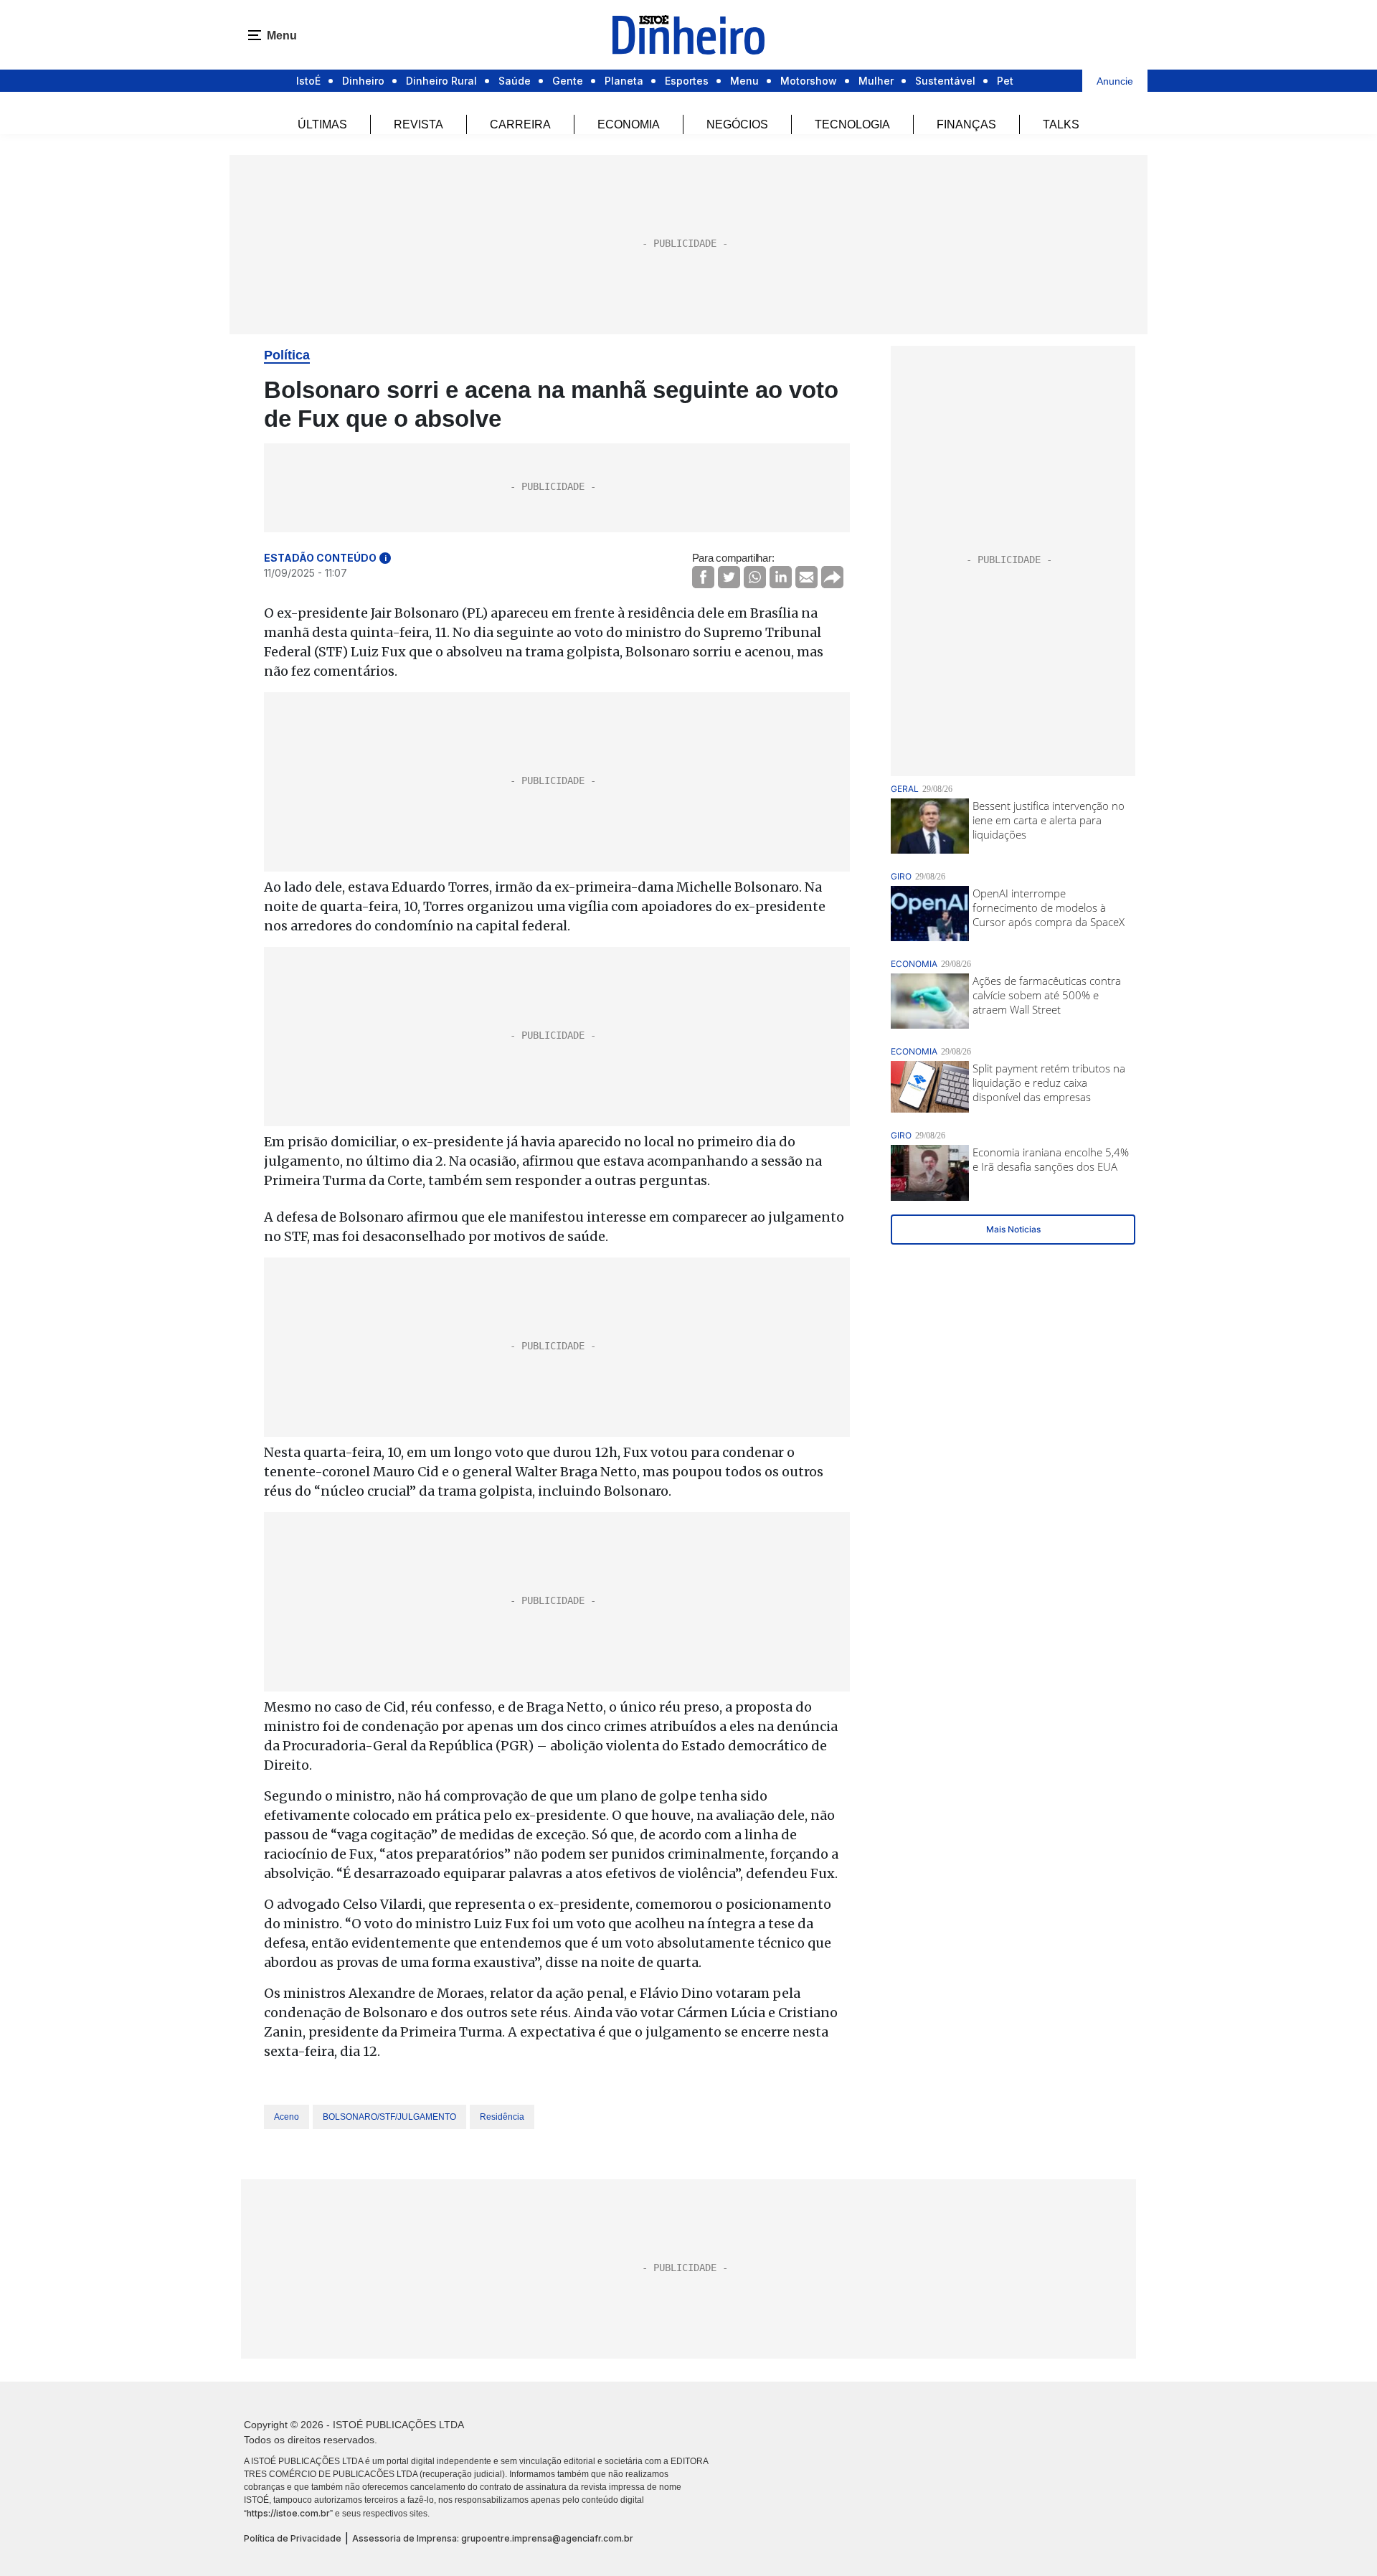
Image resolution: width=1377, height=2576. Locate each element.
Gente (568, 81)
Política (287, 355)
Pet (1005, 81)
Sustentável (945, 81)
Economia (629, 124)
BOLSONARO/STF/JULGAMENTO (389, 2117)
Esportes (687, 81)
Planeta (624, 81)
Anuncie (1115, 81)
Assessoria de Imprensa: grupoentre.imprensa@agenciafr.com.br (493, 2538)
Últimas (322, 124)
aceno (287, 2117)
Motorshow (809, 81)
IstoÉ (308, 81)
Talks (1061, 124)
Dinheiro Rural (441, 81)
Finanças (966, 124)
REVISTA (418, 124)
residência (502, 2117)
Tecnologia (852, 124)
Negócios (737, 124)
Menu (744, 81)
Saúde (515, 81)
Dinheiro (363, 81)
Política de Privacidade (293, 2538)
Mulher (876, 81)
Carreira (520, 124)
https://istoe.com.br (288, 2513)
